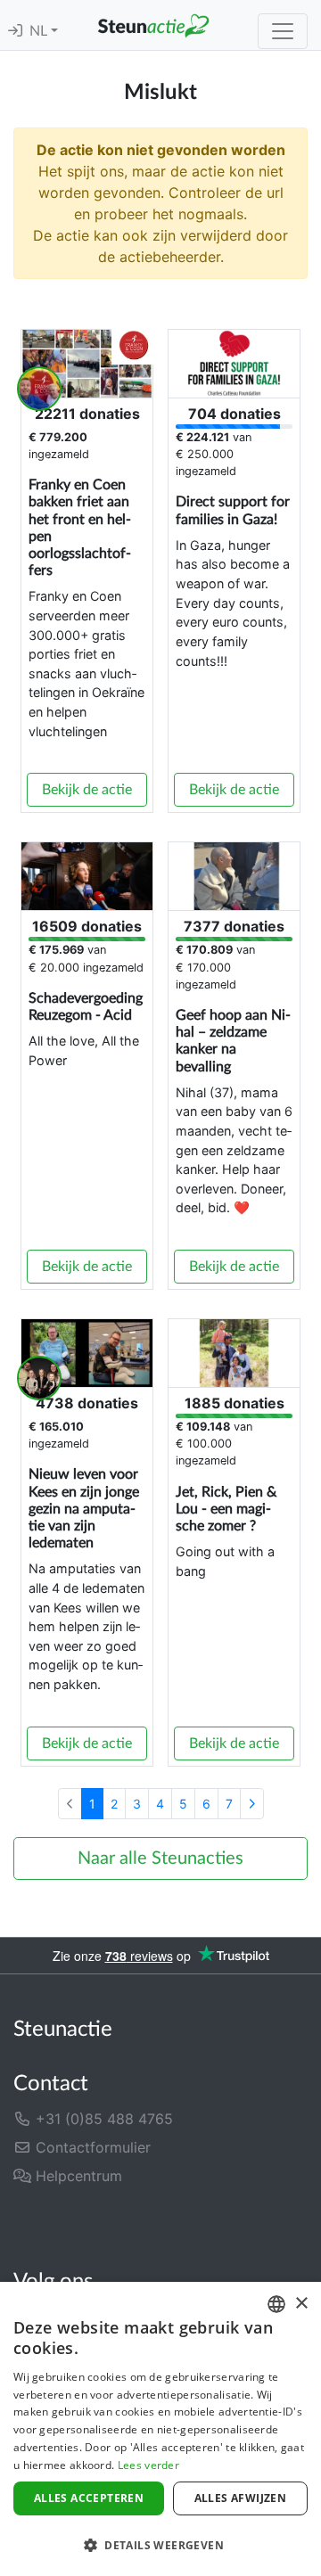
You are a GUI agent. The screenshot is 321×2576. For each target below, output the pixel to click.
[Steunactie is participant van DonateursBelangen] (106, 2223)
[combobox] (276, 2304)
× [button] (301, 2304)
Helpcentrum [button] (77, 2176)
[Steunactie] (153, 25)
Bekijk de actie (87, 790)
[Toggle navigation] (283, 31)
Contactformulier (91, 2147)
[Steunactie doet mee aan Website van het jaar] (262, 2223)
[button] (160, 2545)
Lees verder (148, 2465)
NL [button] (40, 31)
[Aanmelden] (15, 31)
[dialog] (160, 2429)
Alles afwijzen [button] (241, 2498)
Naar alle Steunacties (160, 1858)
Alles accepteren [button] (89, 2498)
